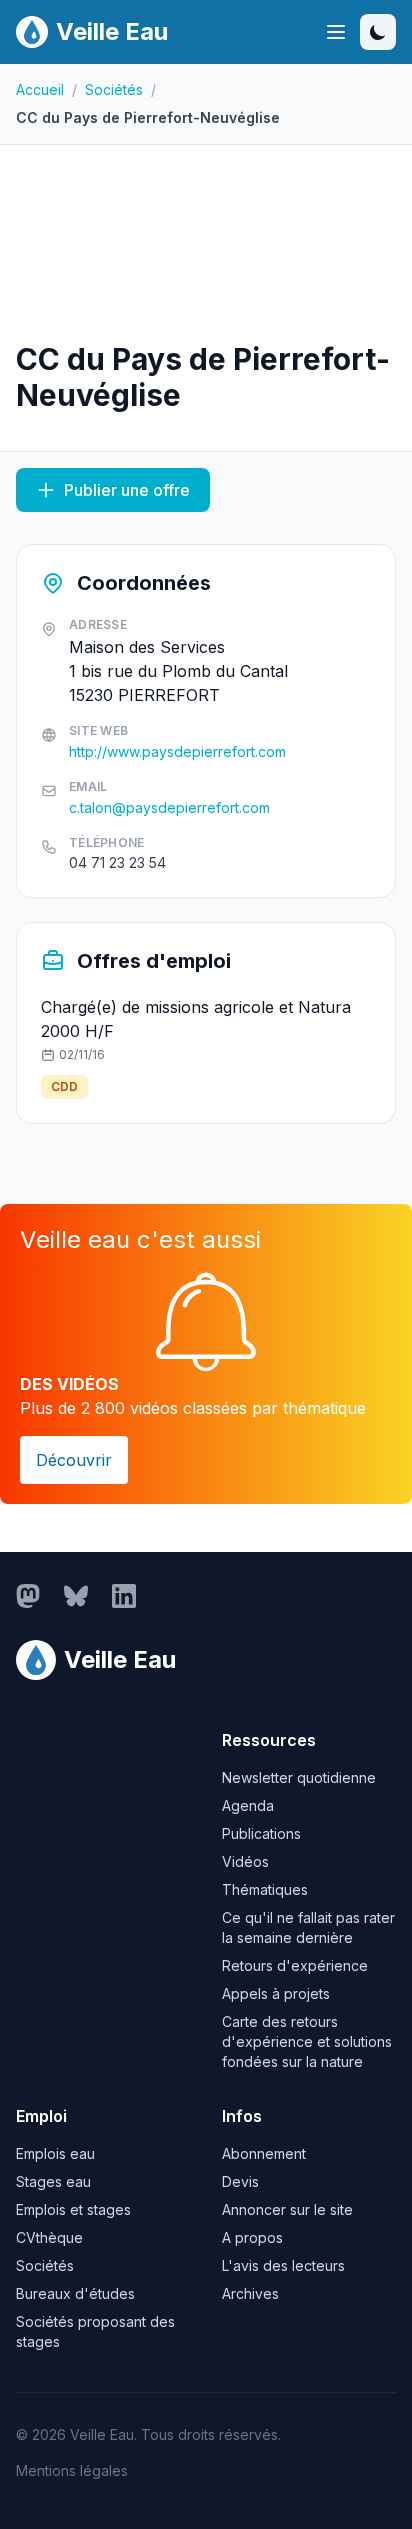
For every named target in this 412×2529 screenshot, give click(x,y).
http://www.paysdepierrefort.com (177, 751)
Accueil (40, 89)
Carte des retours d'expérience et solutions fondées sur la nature (307, 2041)
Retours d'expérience (295, 1965)
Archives (250, 2293)
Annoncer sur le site (287, 2209)
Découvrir (74, 1460)
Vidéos (245, 1861)
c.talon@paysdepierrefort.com (169, 807)
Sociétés (114, 89)
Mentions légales (72, 2470)
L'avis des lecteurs (283, 2265)
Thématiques (265, 1889)
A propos (252, 2237)
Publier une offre (127, 490)
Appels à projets (276, 1993)
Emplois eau (55, 2153)
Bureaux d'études (75, 2293)
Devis (240, 2181)
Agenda (248, 1805)
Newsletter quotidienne (299, 1777)
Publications (261, 1833)
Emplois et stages (73, 2209)
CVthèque (49, 2237)
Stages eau (53, 2181)
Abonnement (264, 2153)
